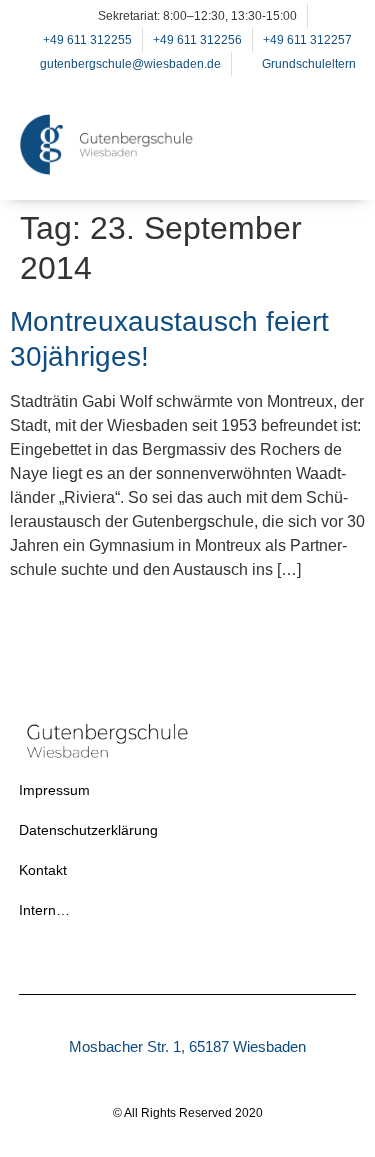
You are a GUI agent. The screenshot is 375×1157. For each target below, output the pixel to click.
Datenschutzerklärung (88, 830)
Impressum (54, 790)
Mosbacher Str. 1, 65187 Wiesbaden (187, 1046)
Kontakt (43, 870)
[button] (331, 170)
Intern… (44, 910)
